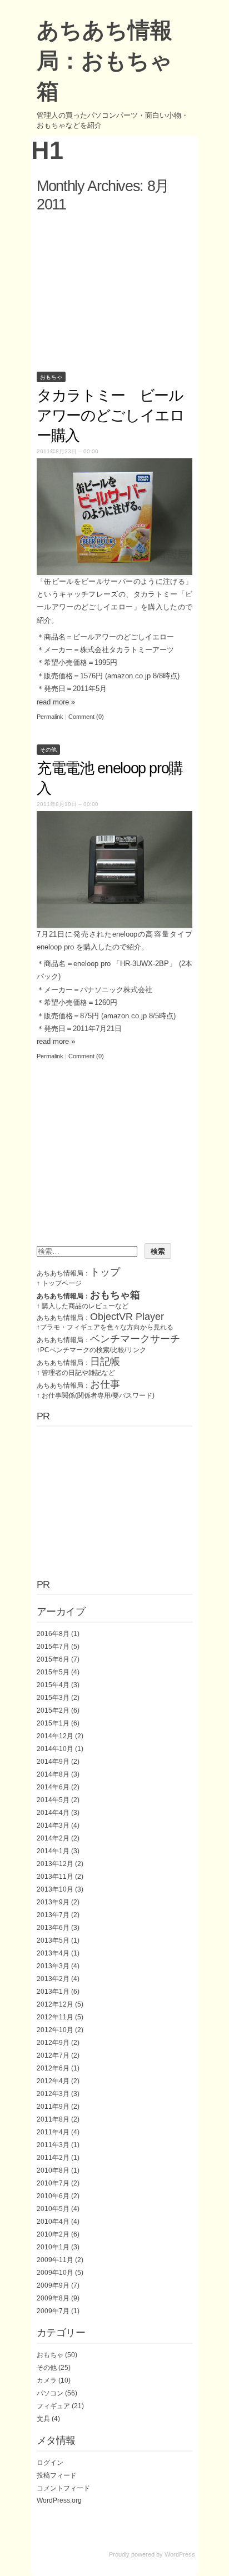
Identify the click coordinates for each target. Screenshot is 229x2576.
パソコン (50, 2393)
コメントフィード (63, 2488)
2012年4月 (53, 2081)
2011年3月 (53, 2145)
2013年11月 (55, 1877)
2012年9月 (53, 2043)
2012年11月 (55, 2017)
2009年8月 (53, 2298)
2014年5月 (53, 1800)
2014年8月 (53, 1774)
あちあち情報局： (78, 1273)
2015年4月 (53, 1685)
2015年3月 (53, 1698)
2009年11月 (55, 2260)
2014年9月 (53, 1762)
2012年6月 (53, 2068)
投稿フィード (57, 2475)
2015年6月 (53, 1659)
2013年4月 (53, 1953)
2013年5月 (53, 1940)
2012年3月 (53, 2094)
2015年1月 (53, 1723)
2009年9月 (53, 2285)
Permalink (50, 717)
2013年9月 (53, 1902)
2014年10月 (55, 1749)
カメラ (47, 2380)
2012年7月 (53, 2055)
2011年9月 (53, 2107)
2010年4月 (53, 2222)
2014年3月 (53, 1825)
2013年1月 (53, 1992)
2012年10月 (55, 2030)
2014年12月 (55, 1736)
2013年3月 (53, 1966)
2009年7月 (53, 2311)
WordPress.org (59, 2500)
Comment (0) (86, 717)
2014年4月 (53, 1813)
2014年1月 (53, 1851)
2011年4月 (53, 2132)
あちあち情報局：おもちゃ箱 (104, 61)
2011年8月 (53, 2119)
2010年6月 (53, 2196)
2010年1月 (53, 2247)
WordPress (180, 2554)
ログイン (50, 2463)
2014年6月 (53, 1787)
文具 (43, 2419)
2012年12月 (55, 2004)
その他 (48, 750)
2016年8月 (53, 1634)
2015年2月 (53, 1710)
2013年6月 (53, 1928)
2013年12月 (55, 1864)
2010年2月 (53, 2234)
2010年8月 (53, 2170)
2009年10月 (55, 2273)
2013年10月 (55, 1889)
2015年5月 (53, 1672)
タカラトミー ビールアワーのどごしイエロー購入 (111, 416)
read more (56, 702)
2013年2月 (53, 1979)
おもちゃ (51, 377)
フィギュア (53, 2406)
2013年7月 (53, 1915)
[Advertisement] (114, 290)
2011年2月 (53, 2158)
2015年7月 (53, 1647)
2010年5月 (53, 2209)
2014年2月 (53, 1838)
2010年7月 (53, 2183)
